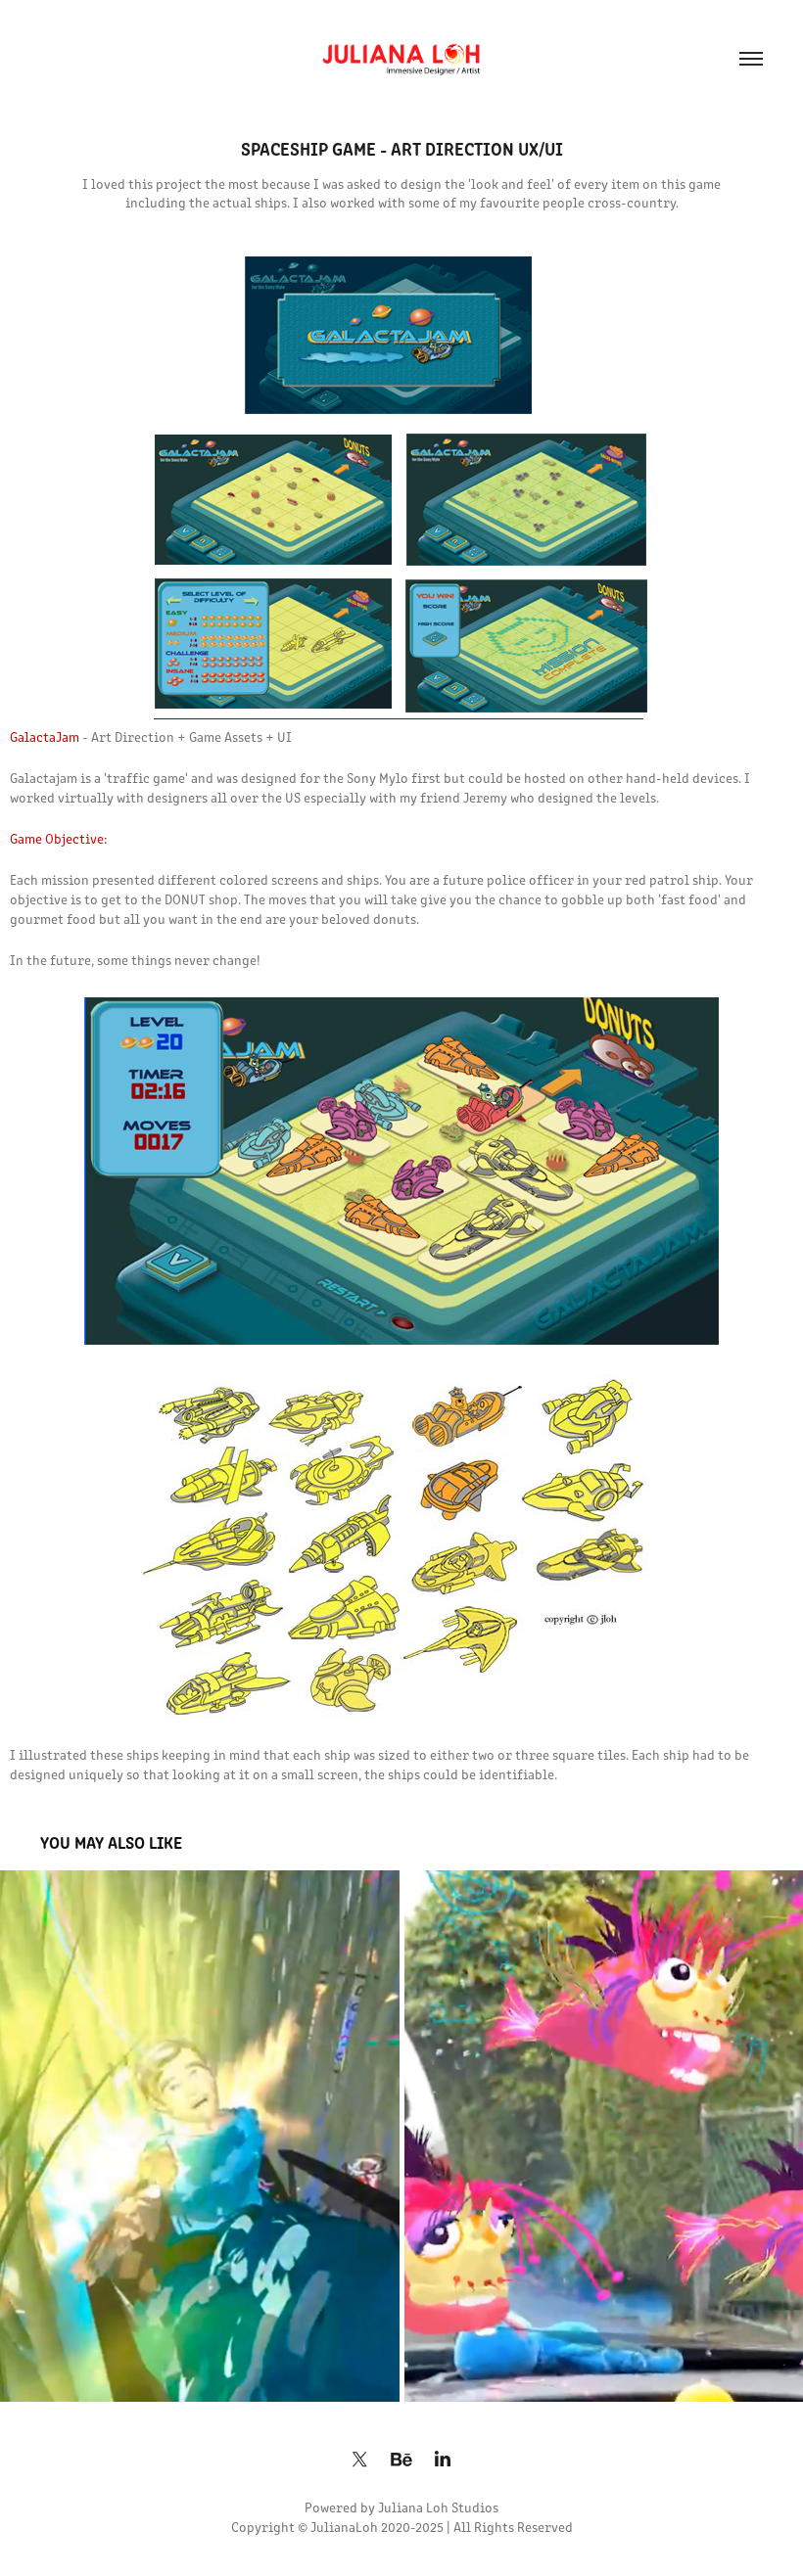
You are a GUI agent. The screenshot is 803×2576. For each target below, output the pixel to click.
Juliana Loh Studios (438, 2507)
